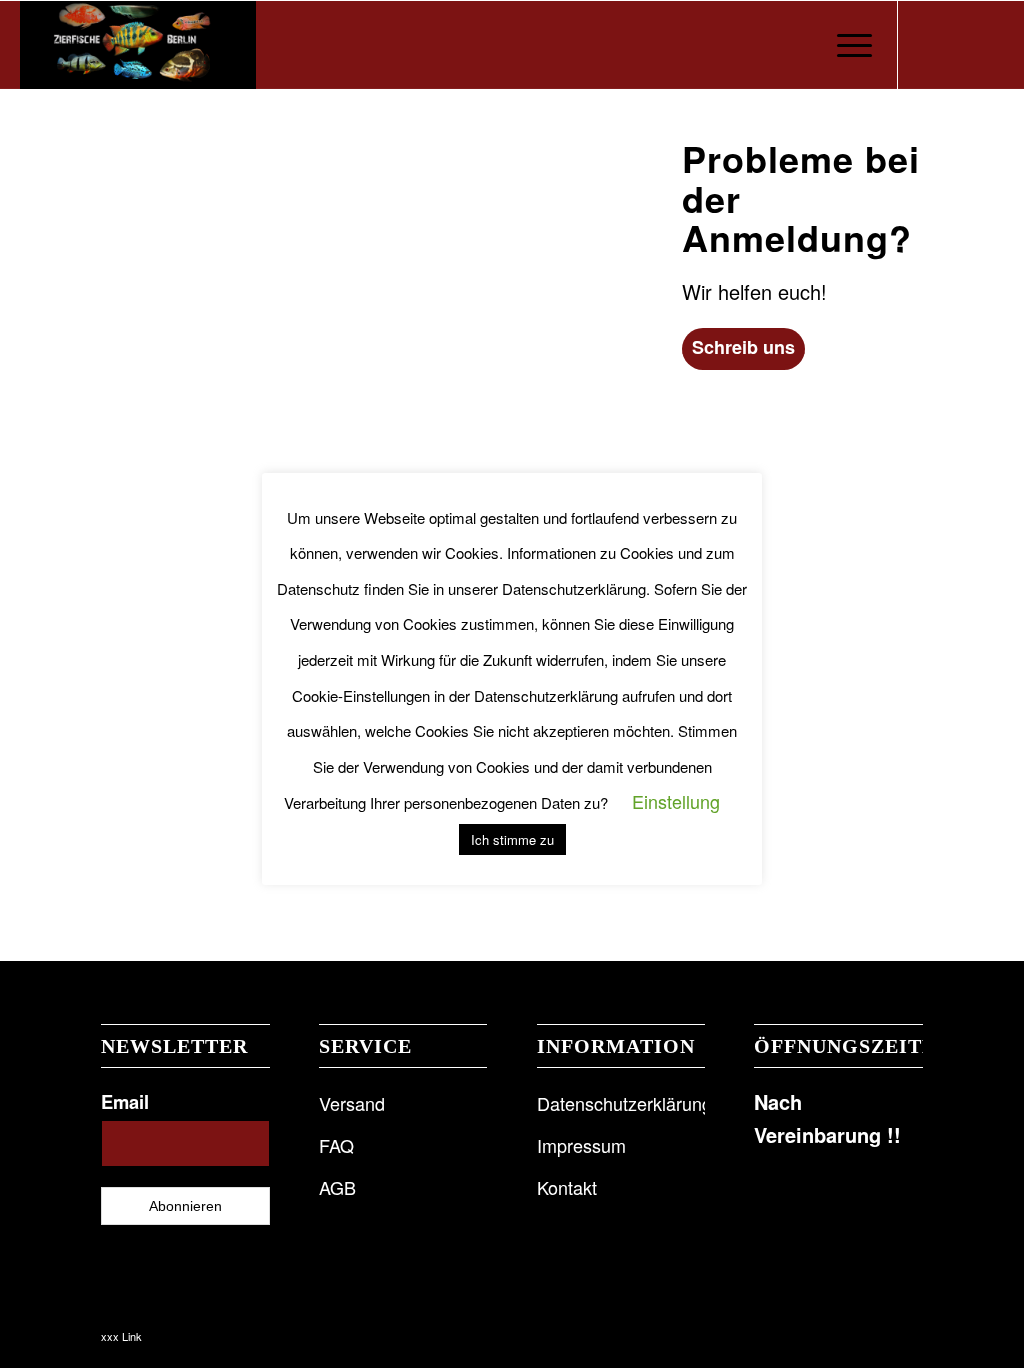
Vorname (173, 267)
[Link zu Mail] (989, 44)
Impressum (581, 1145)
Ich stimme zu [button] (512, 839)
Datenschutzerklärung (229, 761)
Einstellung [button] (676, 801)
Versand (352, 1103)
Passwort (175, 555)
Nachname (179, 363)
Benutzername (193, 171)
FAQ (336, 1145)
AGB (337, 1187)
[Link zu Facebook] (929, 44)
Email (125, 1101)
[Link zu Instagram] (959, 44)
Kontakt (567, 1187)
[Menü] (848, 45)
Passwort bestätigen (213, 651)
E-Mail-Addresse (200, 459)
